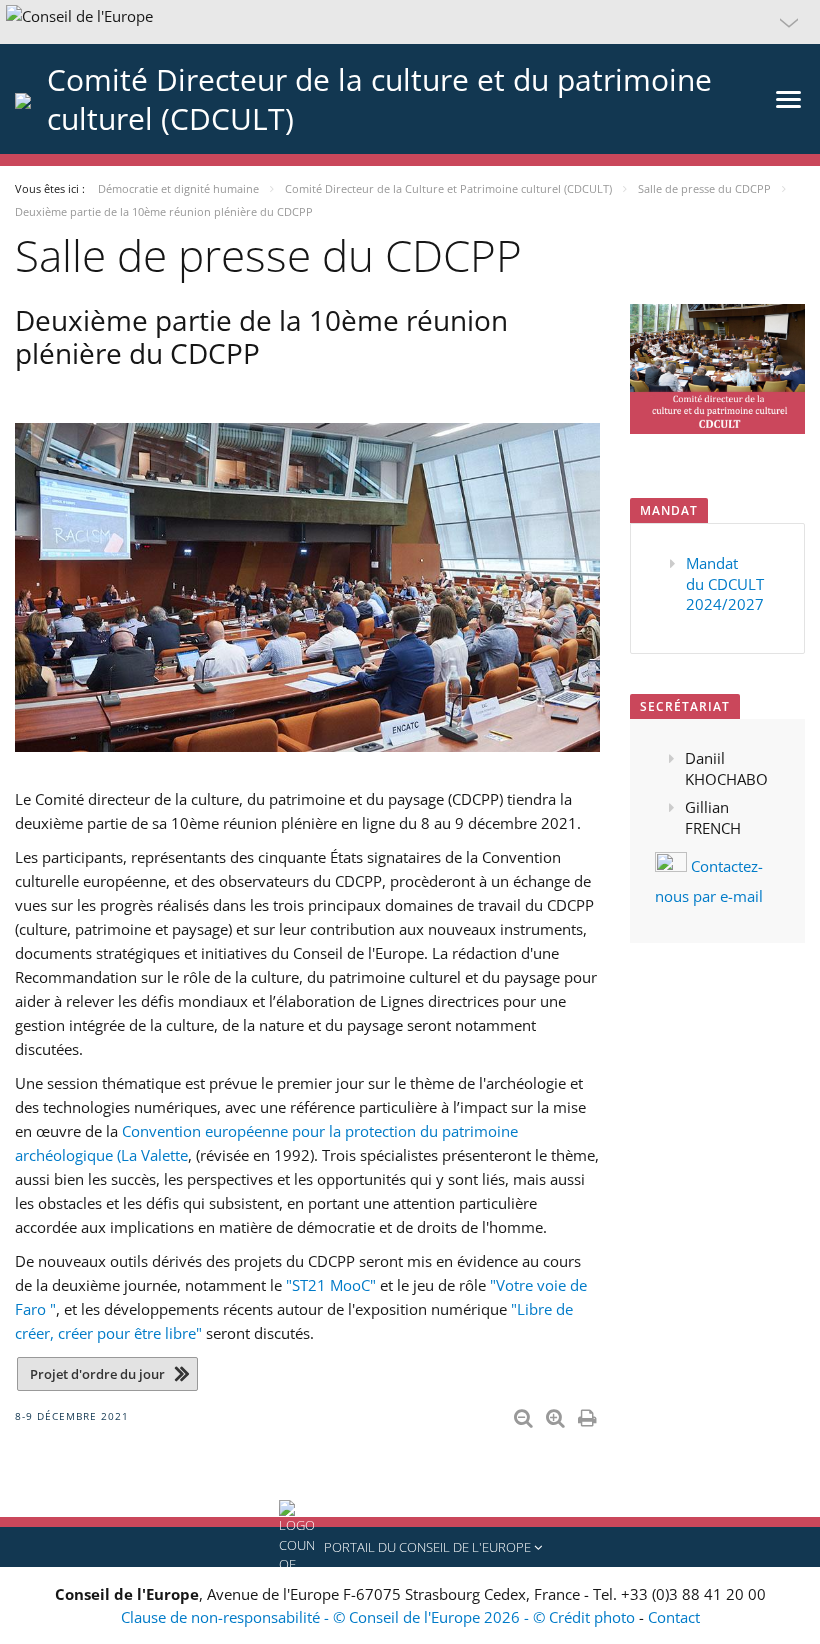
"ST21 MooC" (331, 1285)
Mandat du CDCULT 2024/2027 (725, 583)
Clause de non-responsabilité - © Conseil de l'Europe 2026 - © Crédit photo (380, 1617)
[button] (410, 22)
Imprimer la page (589, 1414)
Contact (674, 1617)
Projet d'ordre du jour (97, 1374)
